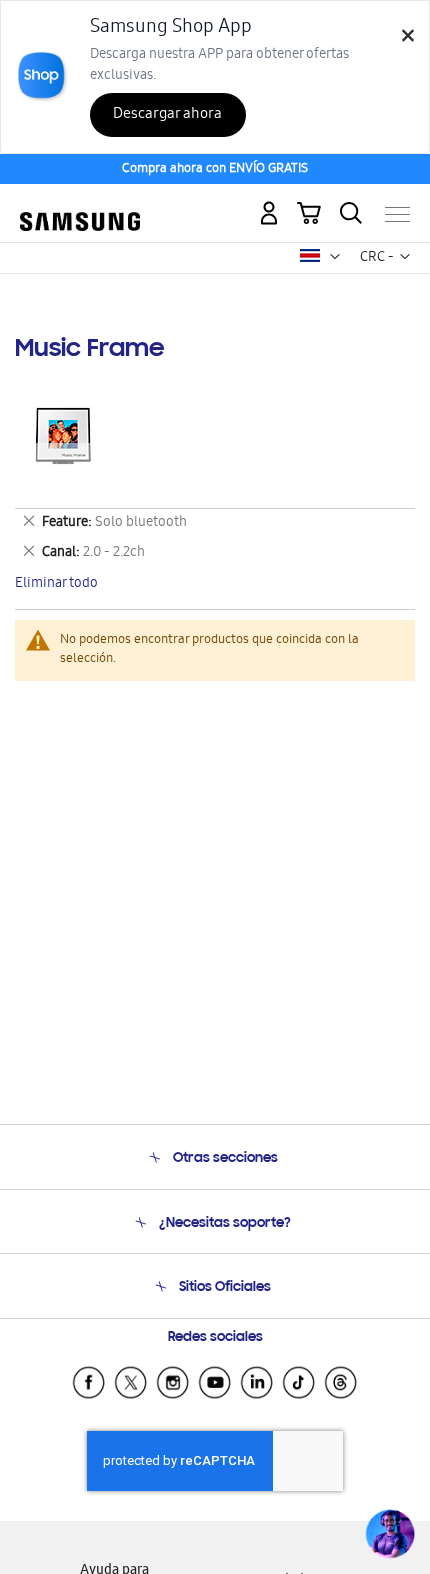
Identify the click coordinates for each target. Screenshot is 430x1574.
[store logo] (80, 206)
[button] (335, 257)
